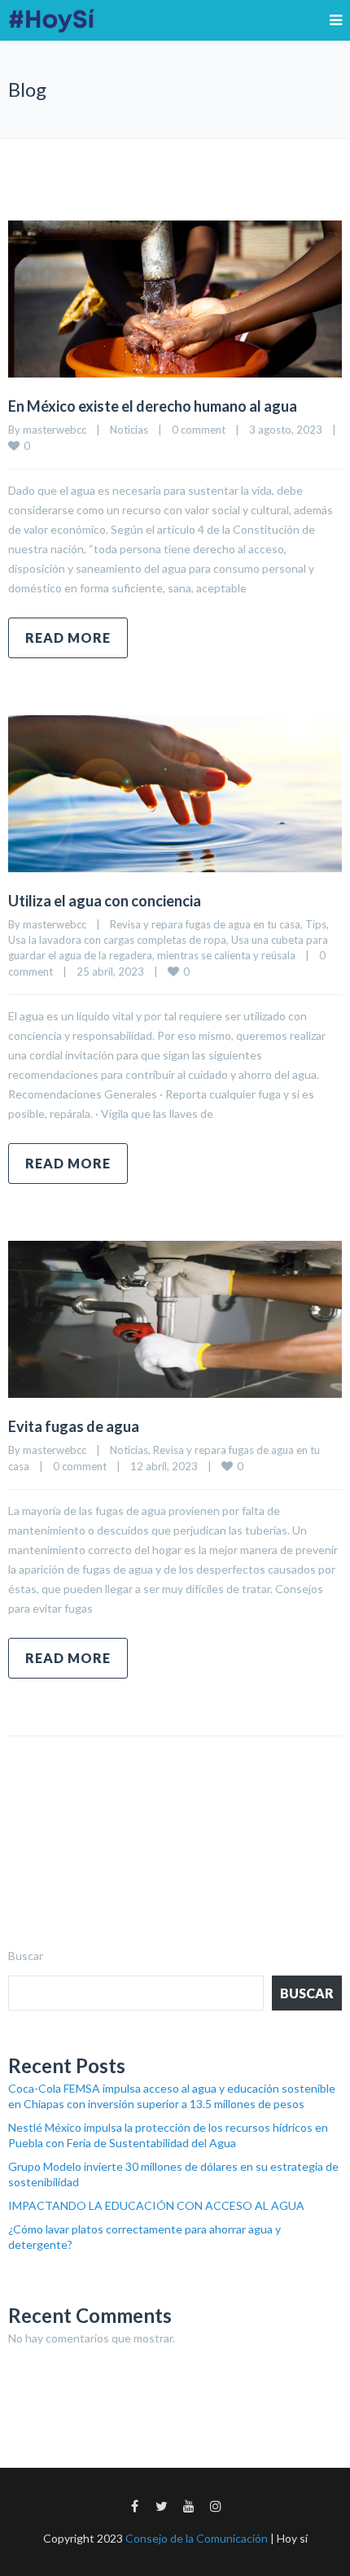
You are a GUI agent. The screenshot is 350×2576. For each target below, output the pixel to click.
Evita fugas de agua (74, 1426)
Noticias (129, 430)
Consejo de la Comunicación (197, 2538)
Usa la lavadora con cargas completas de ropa (117, 940)
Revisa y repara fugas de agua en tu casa (205, 924)
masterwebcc (55, 430)
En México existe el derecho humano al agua (154, 406)
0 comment (199, 430)
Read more (68, 637)
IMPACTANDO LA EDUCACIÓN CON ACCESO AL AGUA (156, 2205)
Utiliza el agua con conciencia (105, 901)
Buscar (26, 1956)
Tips (316, 924)
